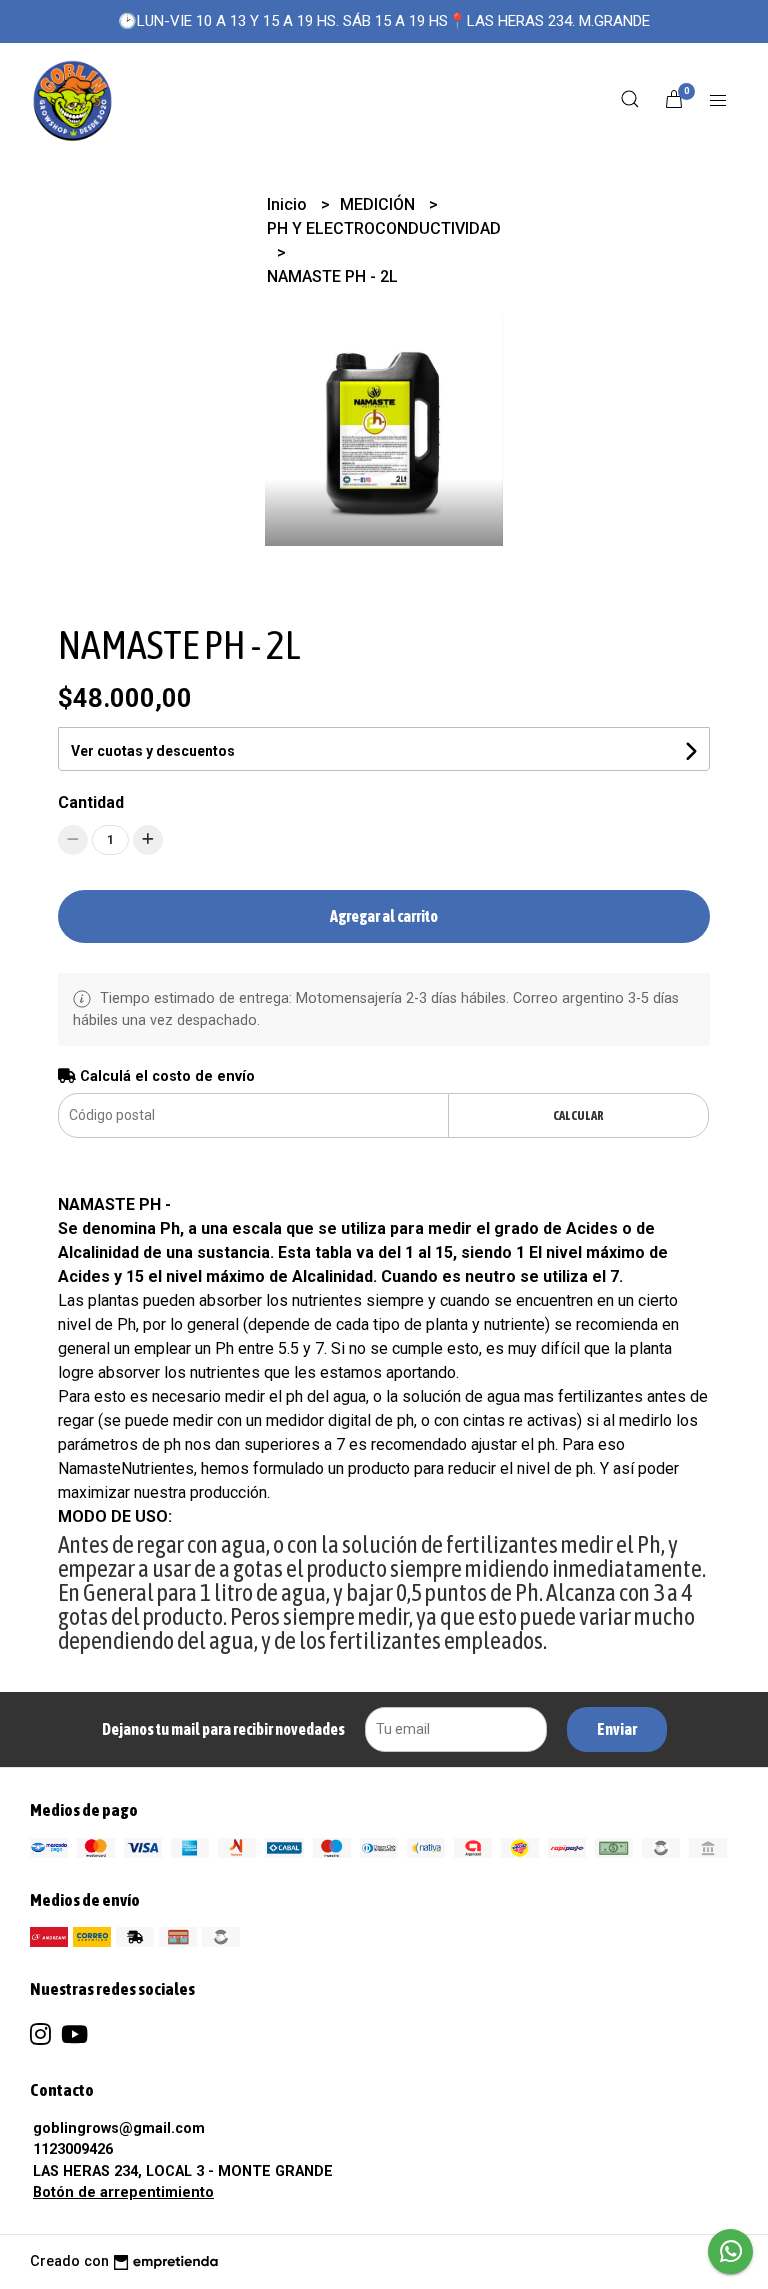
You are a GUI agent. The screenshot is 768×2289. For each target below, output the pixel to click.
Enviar (617, 1729)
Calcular (578, 1115)
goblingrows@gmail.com (119, 2128)
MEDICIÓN (379, 204)
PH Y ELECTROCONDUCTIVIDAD (384, 228)
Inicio (289, 204)
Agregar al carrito (384, 916)
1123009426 (73, 2149)
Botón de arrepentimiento (123, 2192)
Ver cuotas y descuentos (153, 751)
